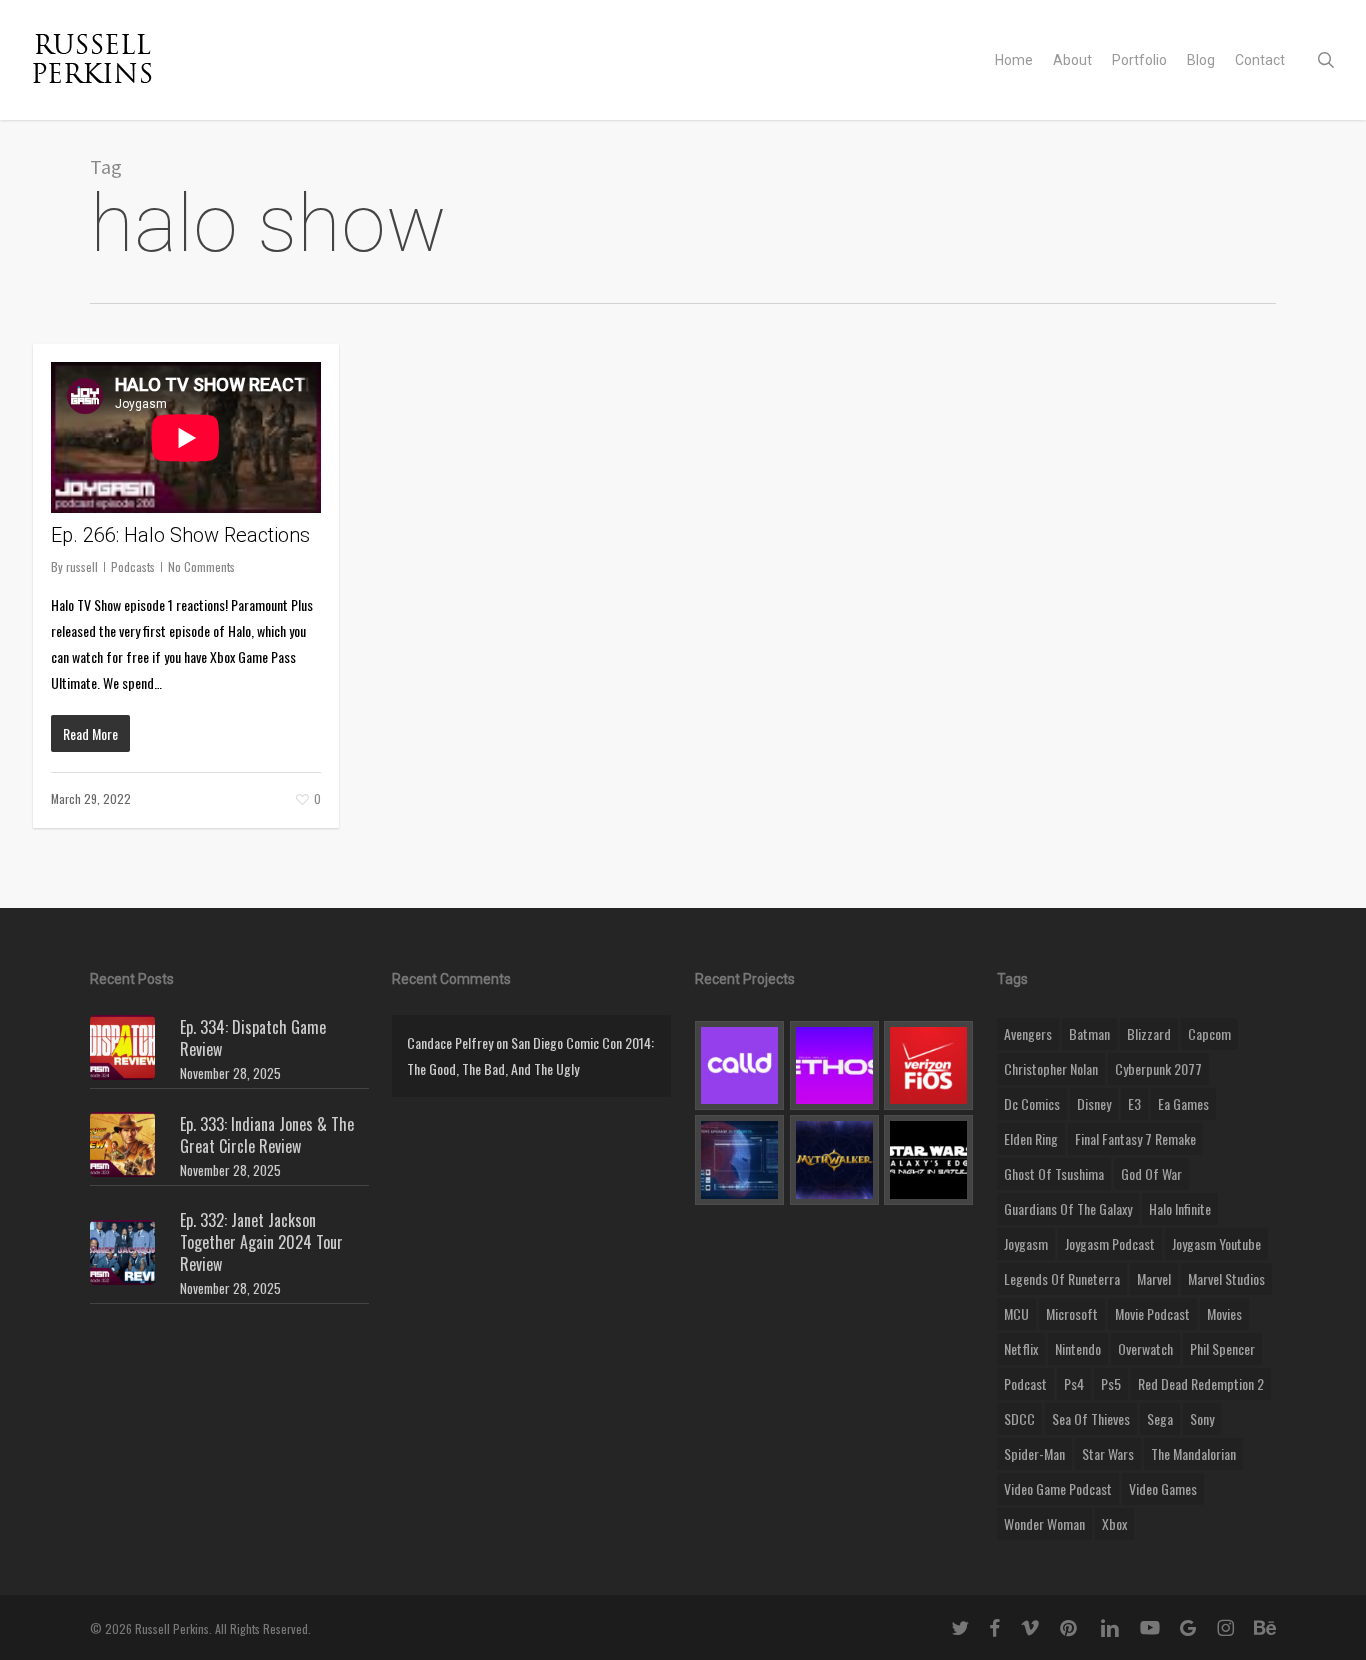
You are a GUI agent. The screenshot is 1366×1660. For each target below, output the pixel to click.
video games (1163, 1488)
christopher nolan (1051, 1068)
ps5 (1111, 1383)
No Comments (201, 566)
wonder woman (1044, 1523)
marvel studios (1226, 1278)
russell (82, 566)
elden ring (1031, 1138)
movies (1224, 1313)
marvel (1154, 1278)
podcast (1025, 1383)
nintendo (1078, 1348)
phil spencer (1222, 1348)
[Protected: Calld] (739, 1065)
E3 (1134, 1103)
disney (1094, 1103)
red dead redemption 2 (1201, 1383)
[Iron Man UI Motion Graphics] (739, 1159)
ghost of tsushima (1054, 1173)
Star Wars (1108, 1453)
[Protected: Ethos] (834, 1065)
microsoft (1072, 1313)
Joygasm (1026, 1243)
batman (1089, 1033)
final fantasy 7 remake (1135, 1138)
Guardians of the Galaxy (1068, 1208)
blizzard (1149, 1033)
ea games (1183, 1103)
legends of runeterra (1062, 1278)
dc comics (1032, 1103)
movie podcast (1152, 1313)
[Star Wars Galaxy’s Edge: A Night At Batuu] (928, 1159)
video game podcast (1058, 1488)
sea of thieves (1091, 1418)
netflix (1021, 1348)
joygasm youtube (1216, 1243)
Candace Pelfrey (450, 1042)
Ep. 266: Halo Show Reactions (180, 535)
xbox (1114, 1523)
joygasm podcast (1110, 1243)
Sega (1160, 1418)
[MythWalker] (834, 1159)
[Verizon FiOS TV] (928, 1065)
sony (1202, 1418)
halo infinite (1180, 1208)
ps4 (1074, 1383)
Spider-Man (1034, 1453)
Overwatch (1145, 1348)
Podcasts (133, 566)
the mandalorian (1193, 1453)
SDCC (1019, 1418)
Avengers (1028, 1033)
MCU (1016, 1313)
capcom (1209, 1033)
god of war (1151, 1173)
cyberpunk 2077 (1158, 1068)
